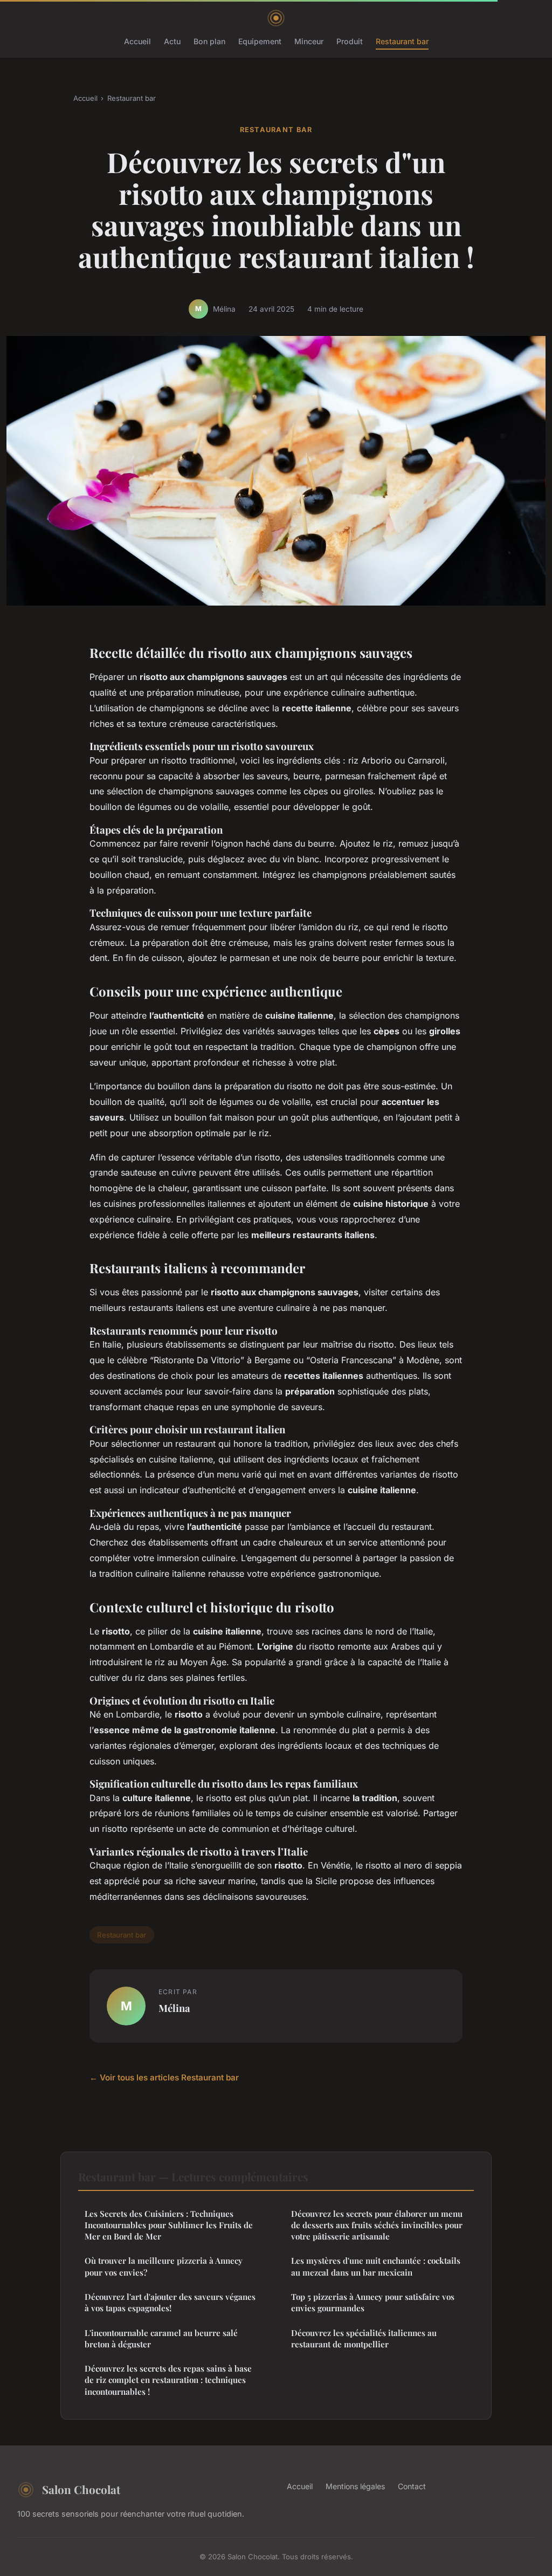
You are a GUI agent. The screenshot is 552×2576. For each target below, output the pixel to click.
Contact (412, 2486)
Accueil (137, 41)
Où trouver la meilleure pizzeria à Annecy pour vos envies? (164, 2266)
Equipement (260, 41)
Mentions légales (355, 2486)
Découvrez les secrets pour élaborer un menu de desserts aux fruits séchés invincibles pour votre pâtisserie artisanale (377, 2225)
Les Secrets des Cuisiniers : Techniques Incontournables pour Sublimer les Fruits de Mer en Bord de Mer (169, 2225)
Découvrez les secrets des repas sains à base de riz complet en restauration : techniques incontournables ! (168, 2380)
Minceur (309, 41)
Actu (172, 41)
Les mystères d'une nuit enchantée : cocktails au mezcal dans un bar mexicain (376, 2266)
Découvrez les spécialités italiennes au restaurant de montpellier (364, 2338)
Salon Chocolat (81, 2489)
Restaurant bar (402, 41)
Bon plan (209, 41)
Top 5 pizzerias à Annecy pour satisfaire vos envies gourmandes (373, 2302)
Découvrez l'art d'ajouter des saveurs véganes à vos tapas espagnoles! (170, 2302)
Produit (350, 41)
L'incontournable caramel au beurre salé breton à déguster (161, 2338)
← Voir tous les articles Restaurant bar (164, 2077)
